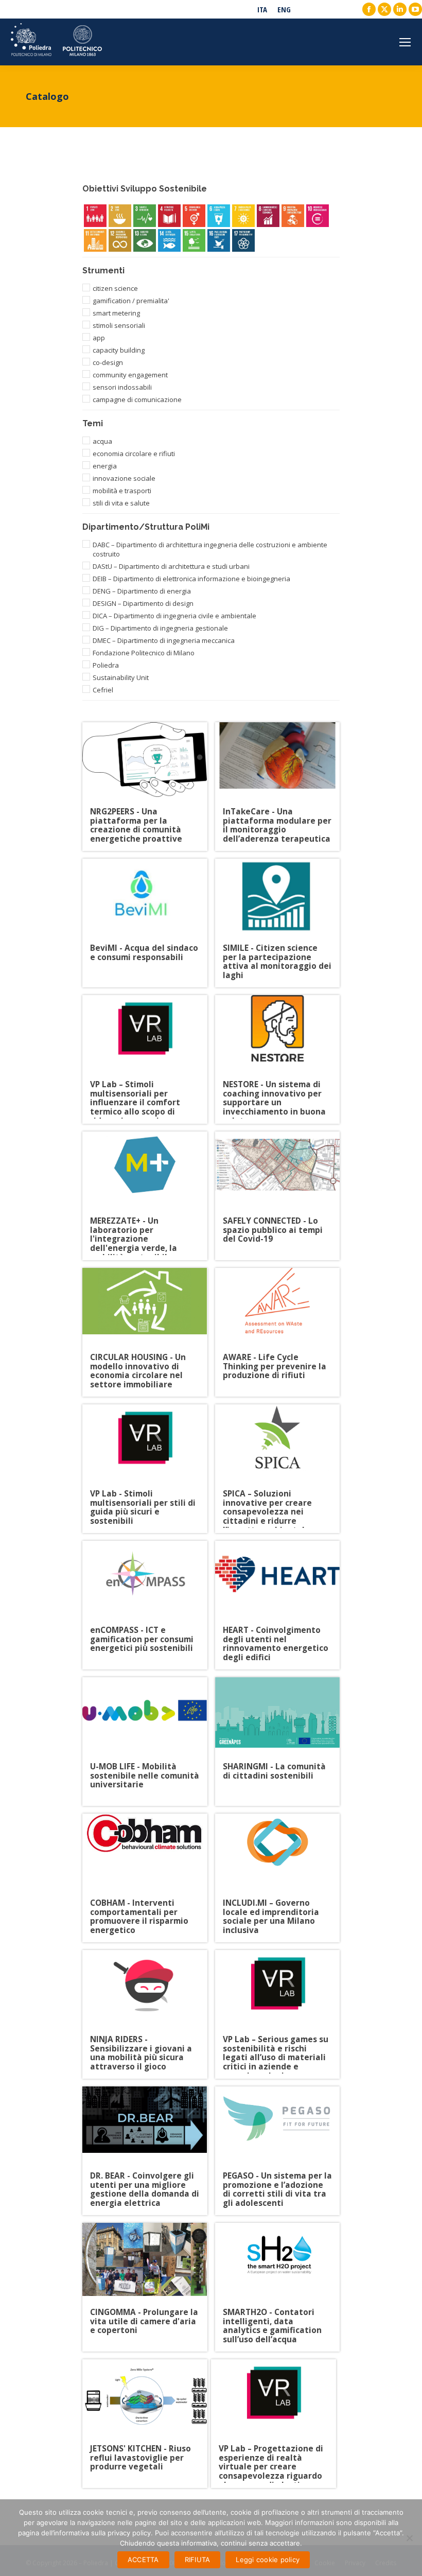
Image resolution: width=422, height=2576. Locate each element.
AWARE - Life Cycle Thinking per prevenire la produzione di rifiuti (275, 1362)
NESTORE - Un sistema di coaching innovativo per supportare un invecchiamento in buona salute (274, 1090)
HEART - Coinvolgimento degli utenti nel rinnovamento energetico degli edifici (276, 1635)
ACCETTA (143, 2560)
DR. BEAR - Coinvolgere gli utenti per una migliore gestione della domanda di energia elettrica (145, 2181)
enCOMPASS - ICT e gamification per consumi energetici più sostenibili (142, 1635)
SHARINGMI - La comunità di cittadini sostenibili (274, 1772)
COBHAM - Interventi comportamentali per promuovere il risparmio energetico (139, 1908)
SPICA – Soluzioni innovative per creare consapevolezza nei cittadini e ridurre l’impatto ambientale (267, 1499)
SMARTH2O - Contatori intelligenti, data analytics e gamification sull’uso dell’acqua (272, 2317)
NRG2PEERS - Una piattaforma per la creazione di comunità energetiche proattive (136, 817)
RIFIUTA (198, 2560)
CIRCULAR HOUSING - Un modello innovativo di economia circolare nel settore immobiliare (138, 1362)
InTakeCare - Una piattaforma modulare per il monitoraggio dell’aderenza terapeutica (277, 817)
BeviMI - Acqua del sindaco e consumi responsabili (144, 953)
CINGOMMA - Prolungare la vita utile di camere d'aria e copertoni (144, 2317)
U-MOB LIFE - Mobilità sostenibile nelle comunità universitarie (145, 1772)
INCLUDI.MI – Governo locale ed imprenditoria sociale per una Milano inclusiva (271, 1908)
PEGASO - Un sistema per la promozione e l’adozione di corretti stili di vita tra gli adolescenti (277, 2181)
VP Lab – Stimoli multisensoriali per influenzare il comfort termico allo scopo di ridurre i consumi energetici (135, 1090)
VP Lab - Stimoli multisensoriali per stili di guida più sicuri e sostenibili (143, 1499)
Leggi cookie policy (268, 2560)
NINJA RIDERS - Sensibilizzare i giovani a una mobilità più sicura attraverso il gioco (141, 2044)
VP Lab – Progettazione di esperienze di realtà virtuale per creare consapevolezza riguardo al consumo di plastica (271, 2454)
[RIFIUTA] (409, 2538)
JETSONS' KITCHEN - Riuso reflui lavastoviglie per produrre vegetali (140, 2454)
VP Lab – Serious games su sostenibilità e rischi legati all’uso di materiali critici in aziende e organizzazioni (276, 2044)
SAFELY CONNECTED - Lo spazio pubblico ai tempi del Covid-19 (273, 1226)
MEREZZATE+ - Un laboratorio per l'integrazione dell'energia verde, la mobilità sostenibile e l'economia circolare (135, 1226)
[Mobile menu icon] (405, 42)
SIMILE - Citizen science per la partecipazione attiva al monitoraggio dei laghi (277, 953)
